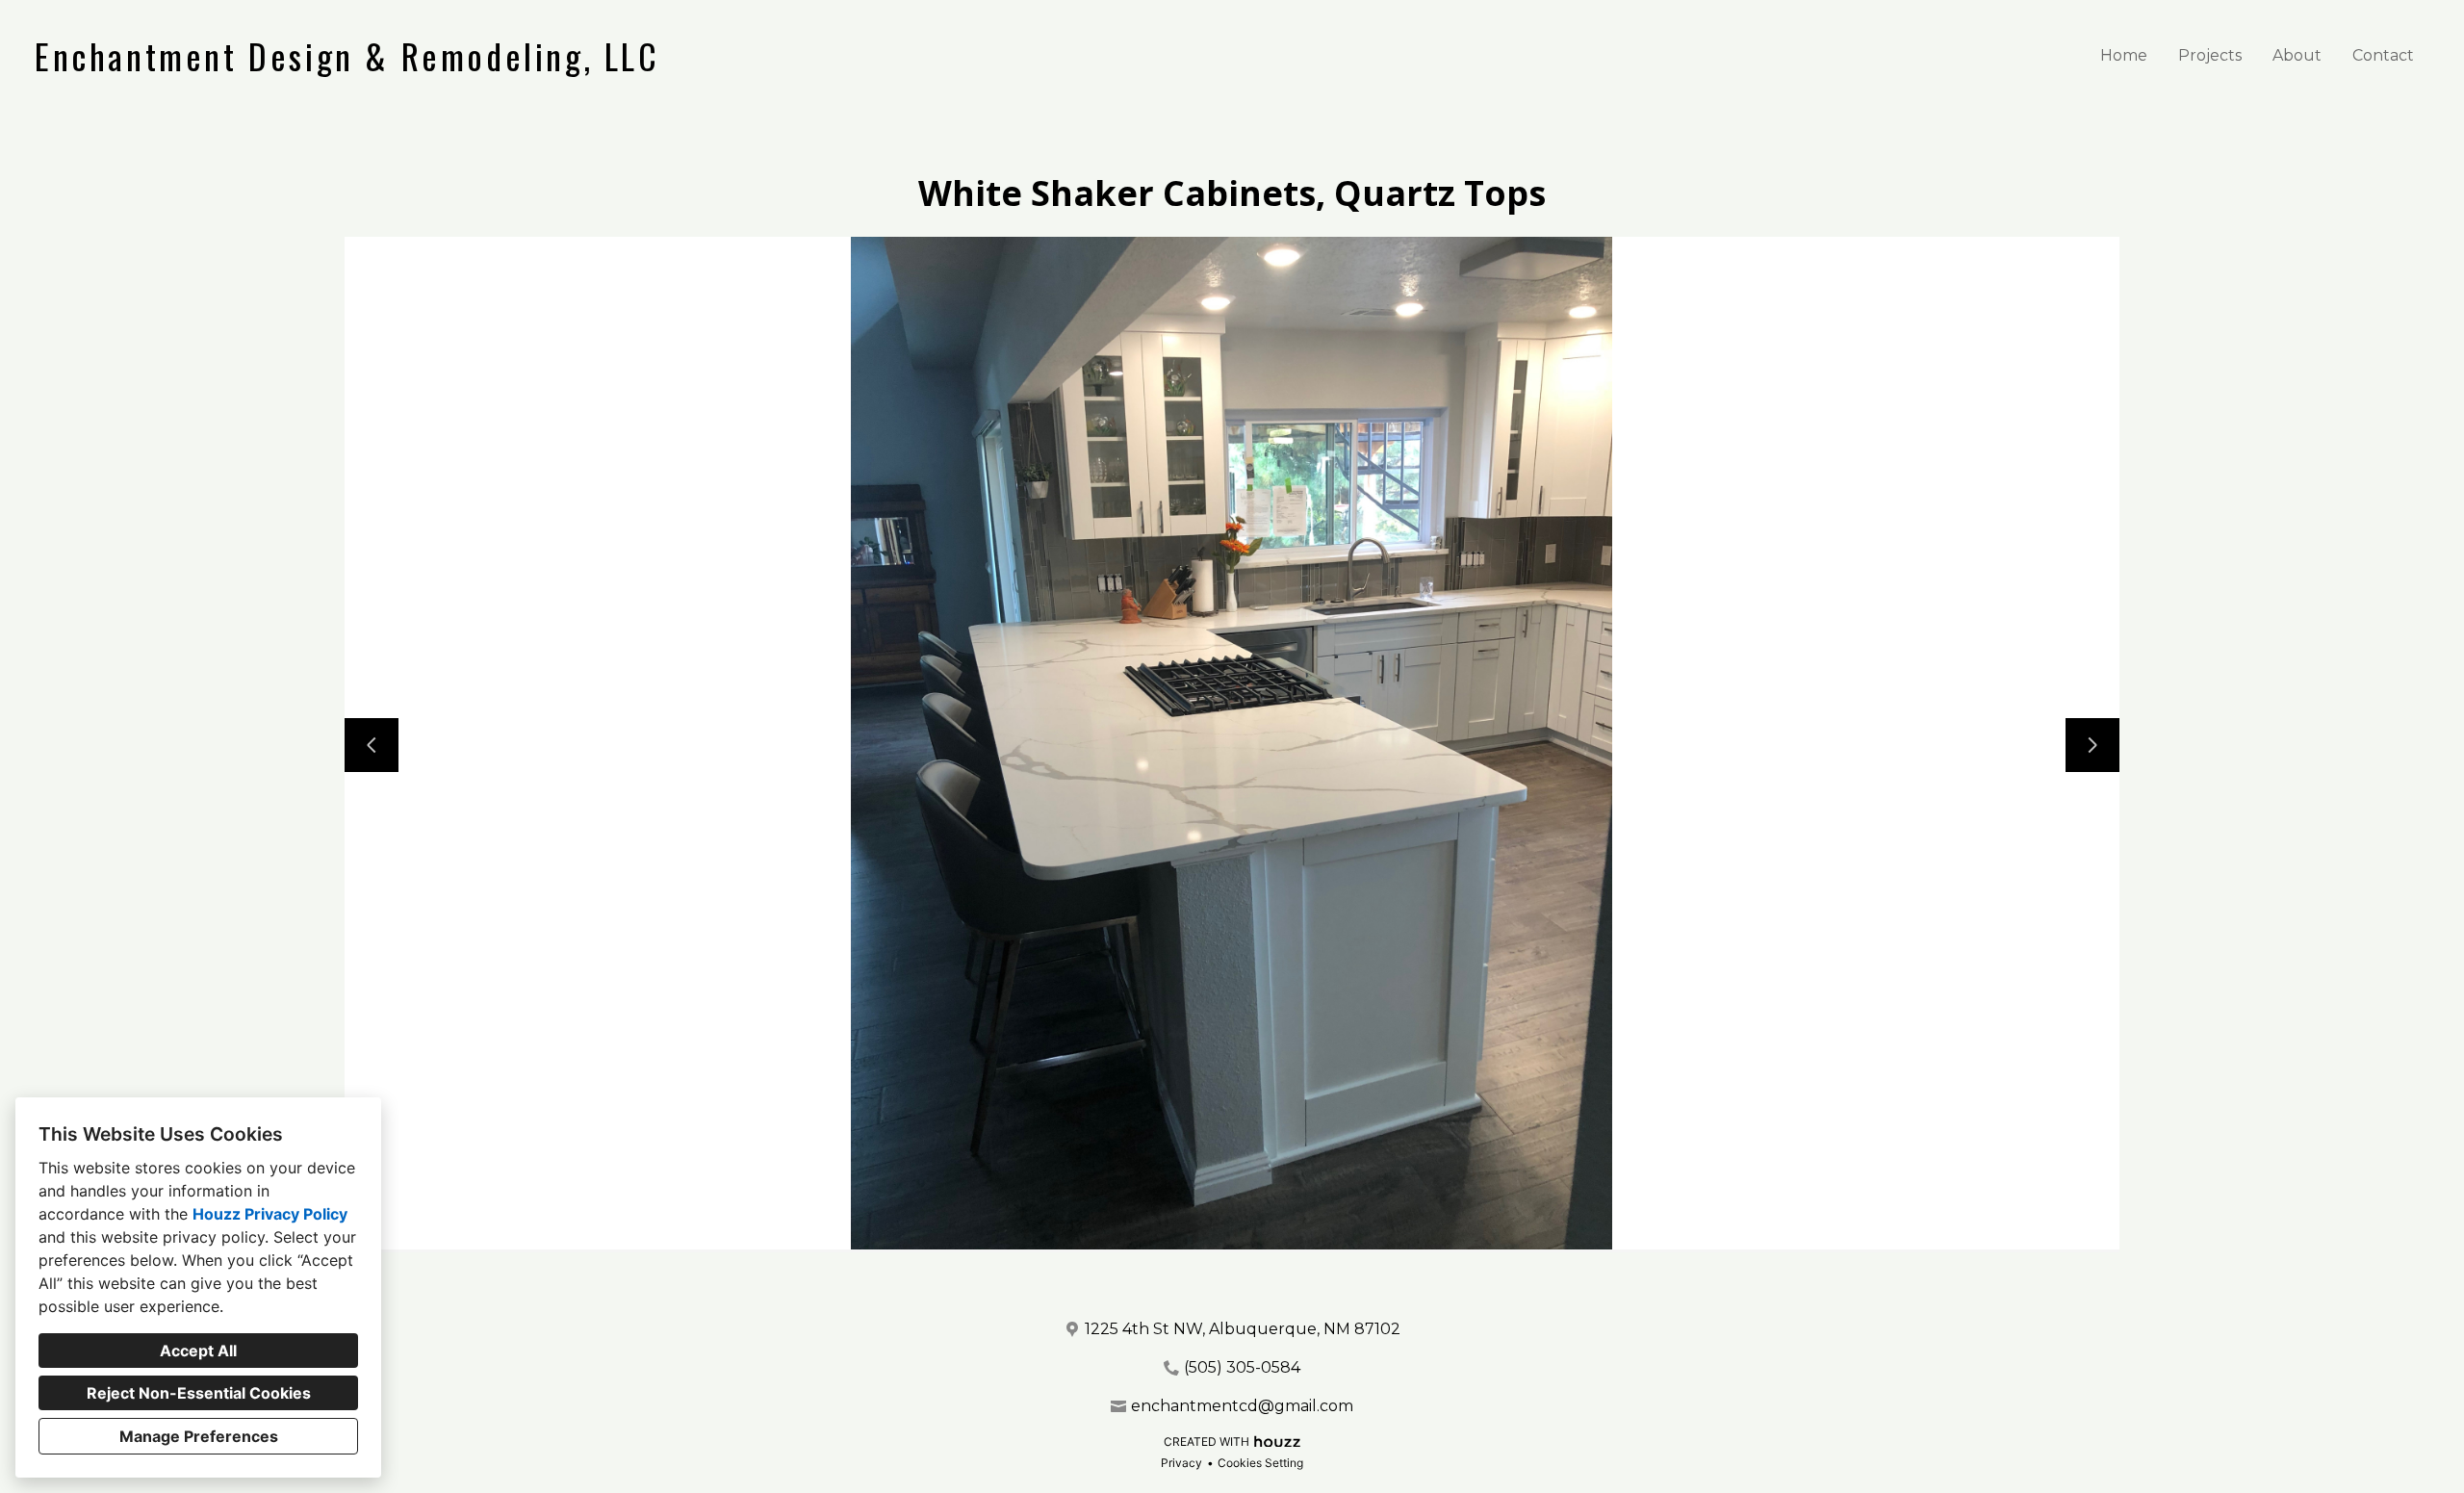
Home (2124, 55)
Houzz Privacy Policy (270, 1214)
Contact (2383, 55)
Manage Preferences (199, 1436)
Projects (2210, 55)
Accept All (198, 1351)
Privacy (1181, 1463)
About (2297, 55)
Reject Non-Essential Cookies (199, 1393)
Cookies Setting (1260, 1463)
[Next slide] (2092, 745)
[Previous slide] (372, 745)
